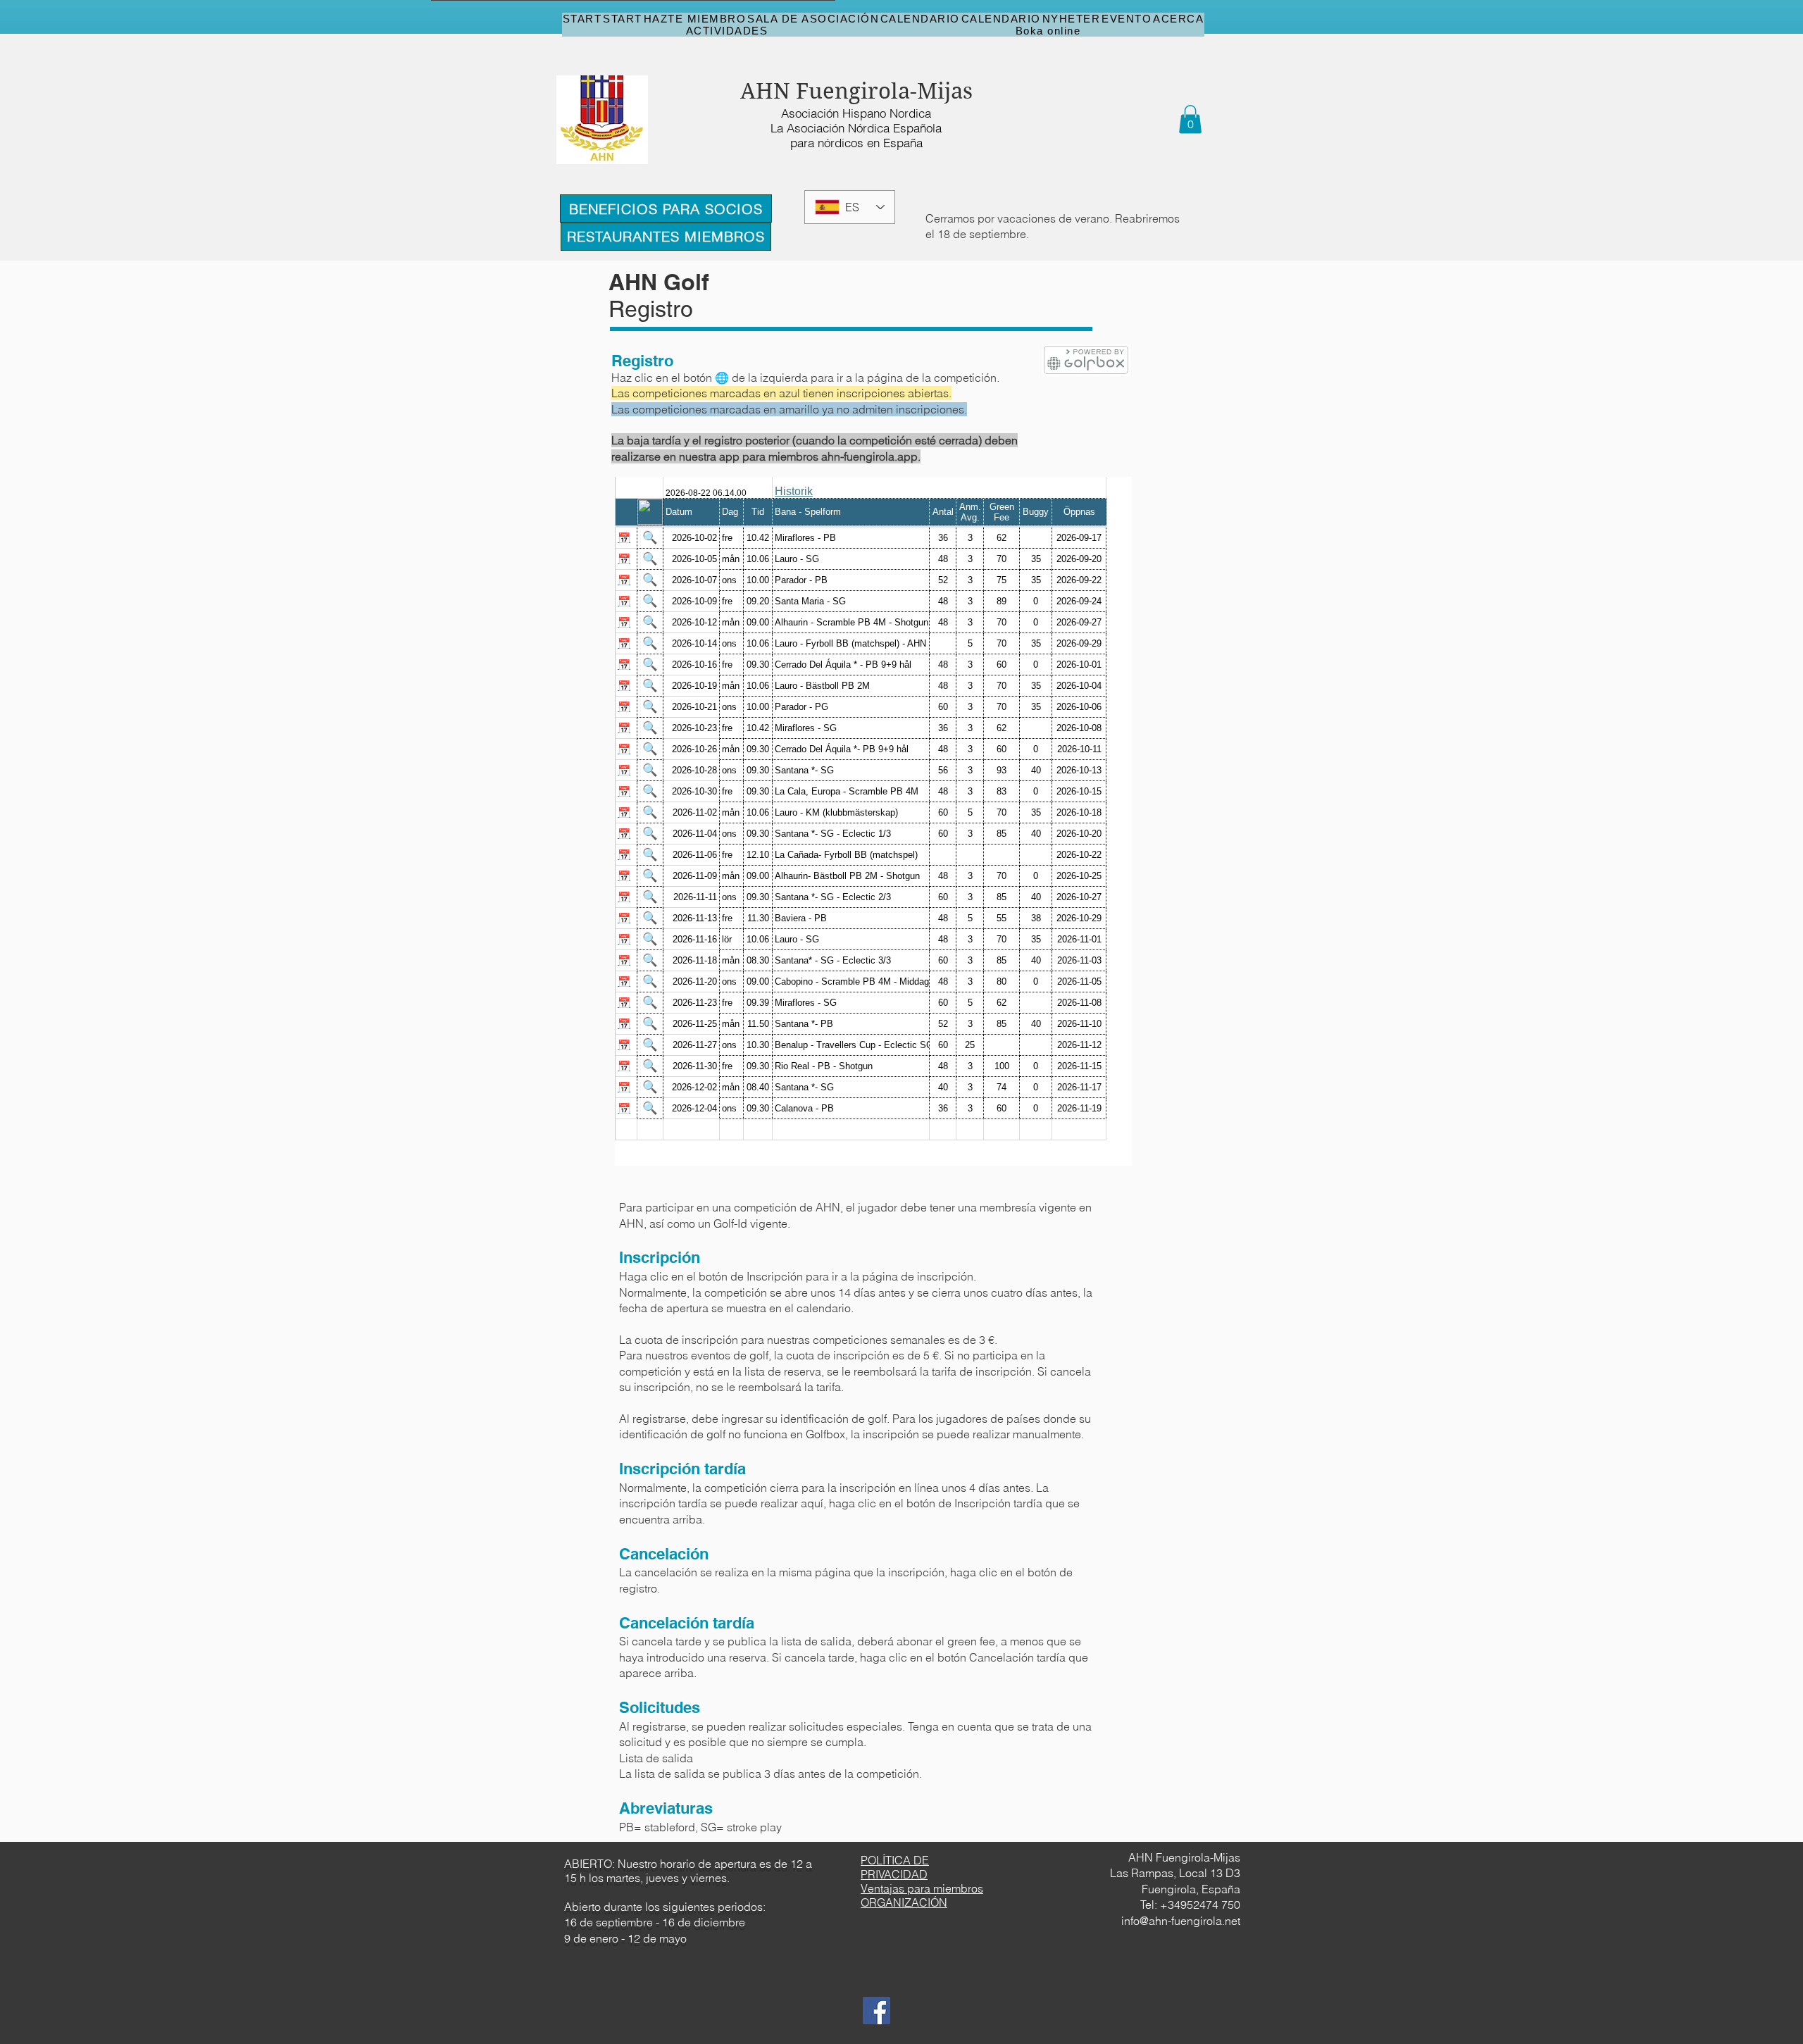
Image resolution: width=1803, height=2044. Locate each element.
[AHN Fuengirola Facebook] (876, 2011)
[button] (1190, 119)
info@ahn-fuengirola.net (1181, 1921)
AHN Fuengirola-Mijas (856, 91)
